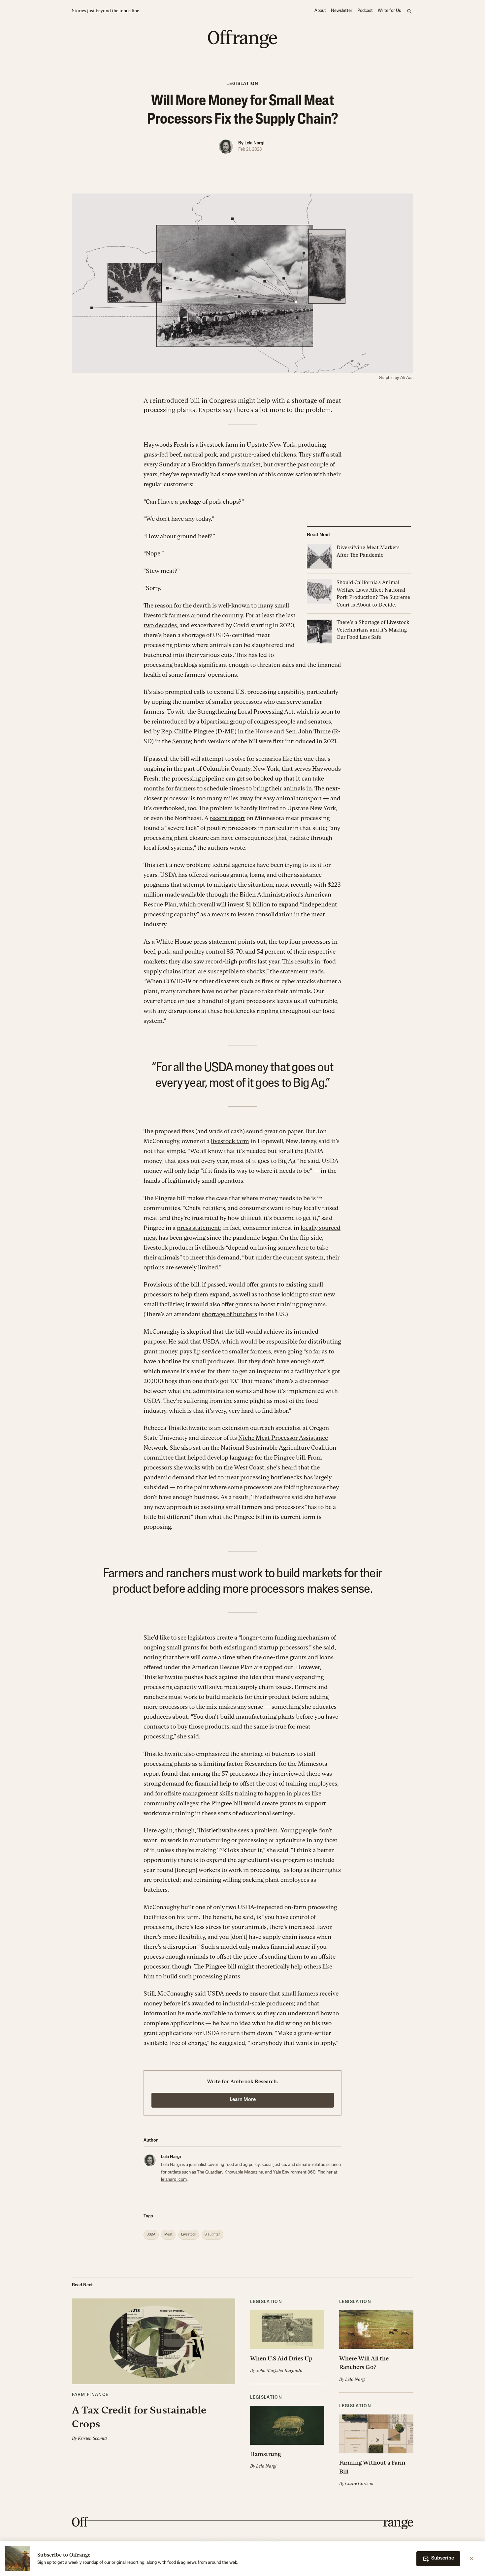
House (264, 731)
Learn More (243, 2100)
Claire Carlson (359, 2484)
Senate (181, 741)
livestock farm (230, 1141)
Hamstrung (265, 2454)
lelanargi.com (174, 2180)
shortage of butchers (229, 1314)
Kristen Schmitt (92, 2438)
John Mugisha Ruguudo (279, 2370)
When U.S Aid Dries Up (281, 2358)
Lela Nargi (254, 143)
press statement (198, 1228)
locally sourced (321, 1228)
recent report (227, 818)
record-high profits (231, 961)
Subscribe (443, 2558)
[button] (154, 2370)
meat (150, 1238)
